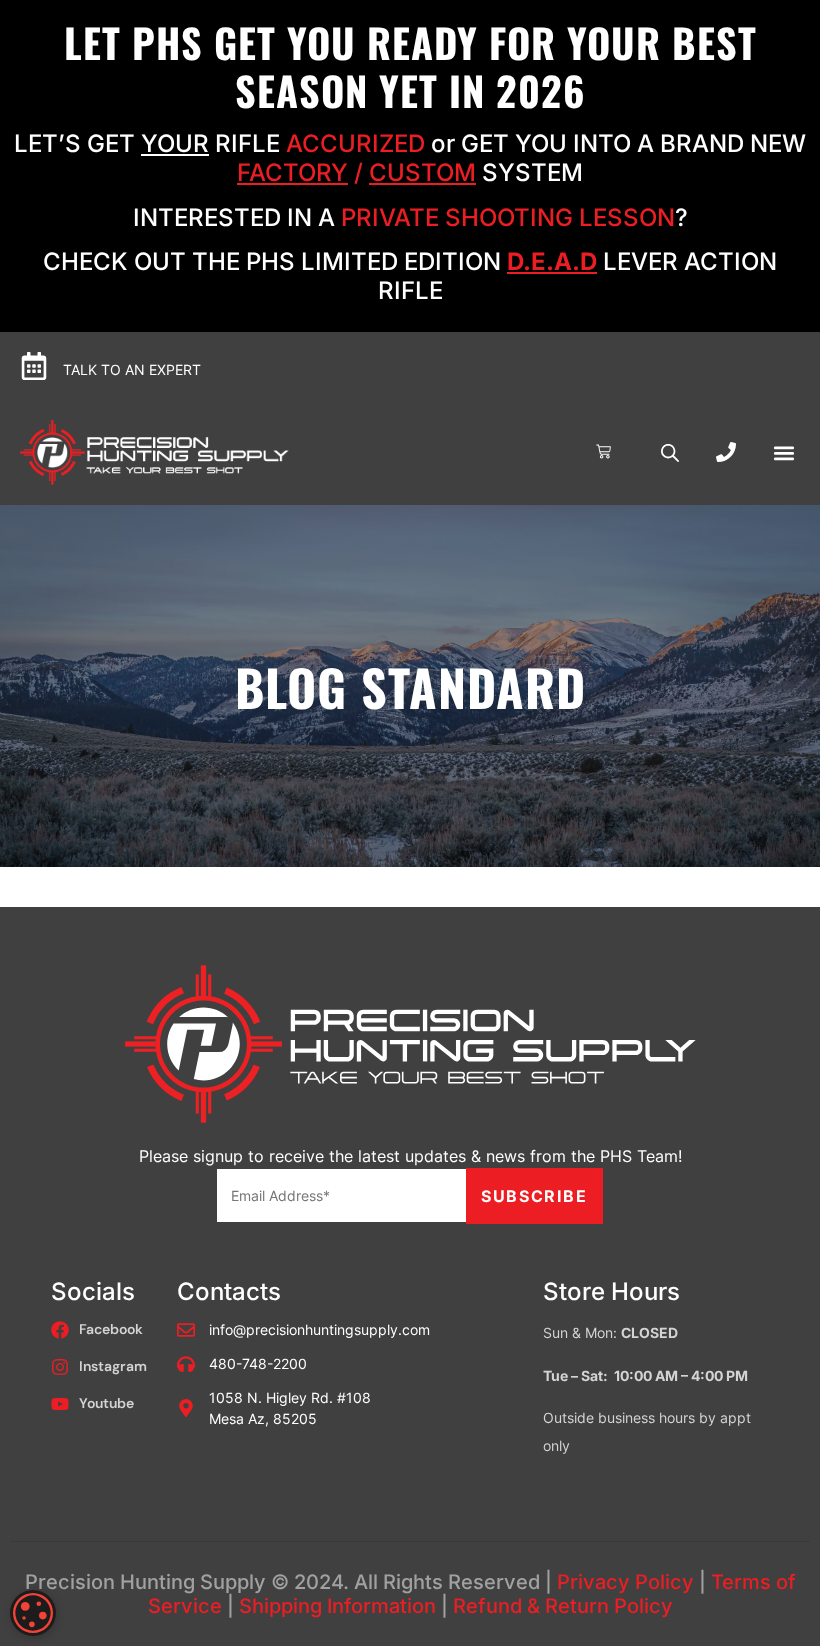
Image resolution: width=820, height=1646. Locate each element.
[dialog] (33, 1613)
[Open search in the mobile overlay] (670, 452)
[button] (783, 452)
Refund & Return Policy (563, 1606)
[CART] (603, 451)
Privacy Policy (625, 1582)
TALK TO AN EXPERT (132, 369)
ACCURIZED (355, 143)
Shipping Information (337, 1606)
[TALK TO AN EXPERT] (34, 366)
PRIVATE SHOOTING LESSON (508, 217)
